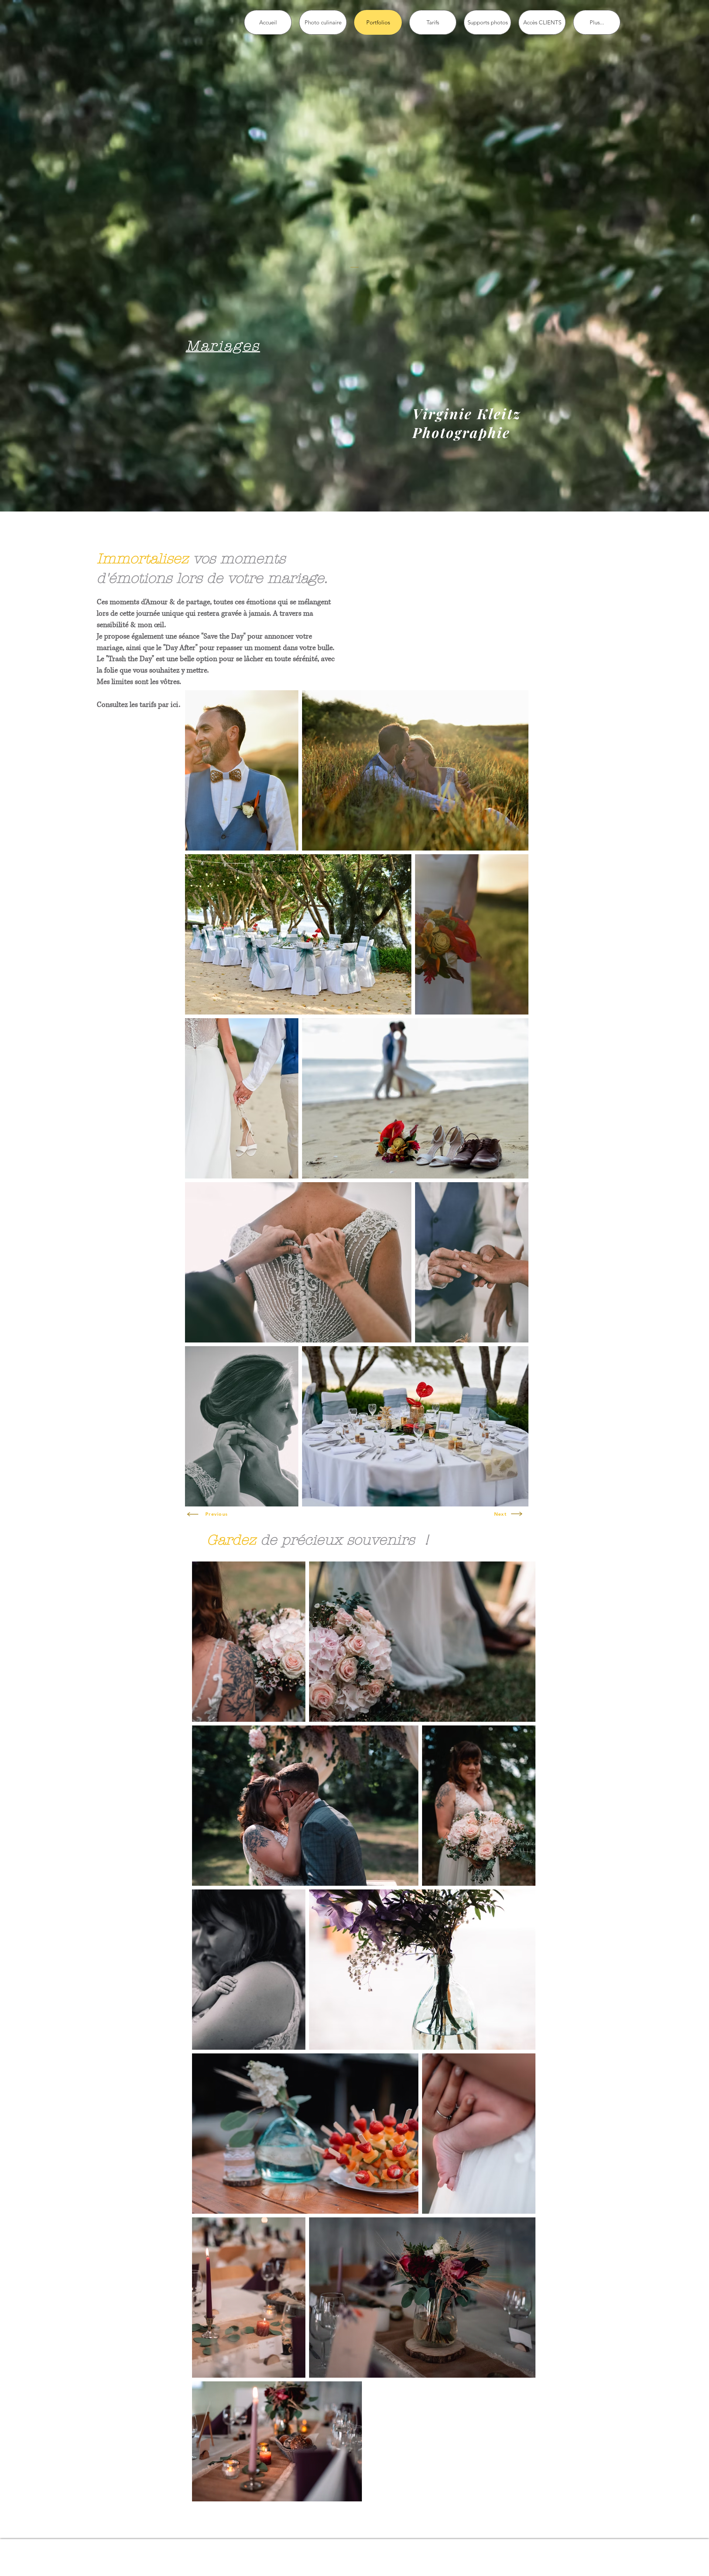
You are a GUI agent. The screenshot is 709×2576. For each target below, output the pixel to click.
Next (500, 1514)
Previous (217, 1514)
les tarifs (143, 705)
